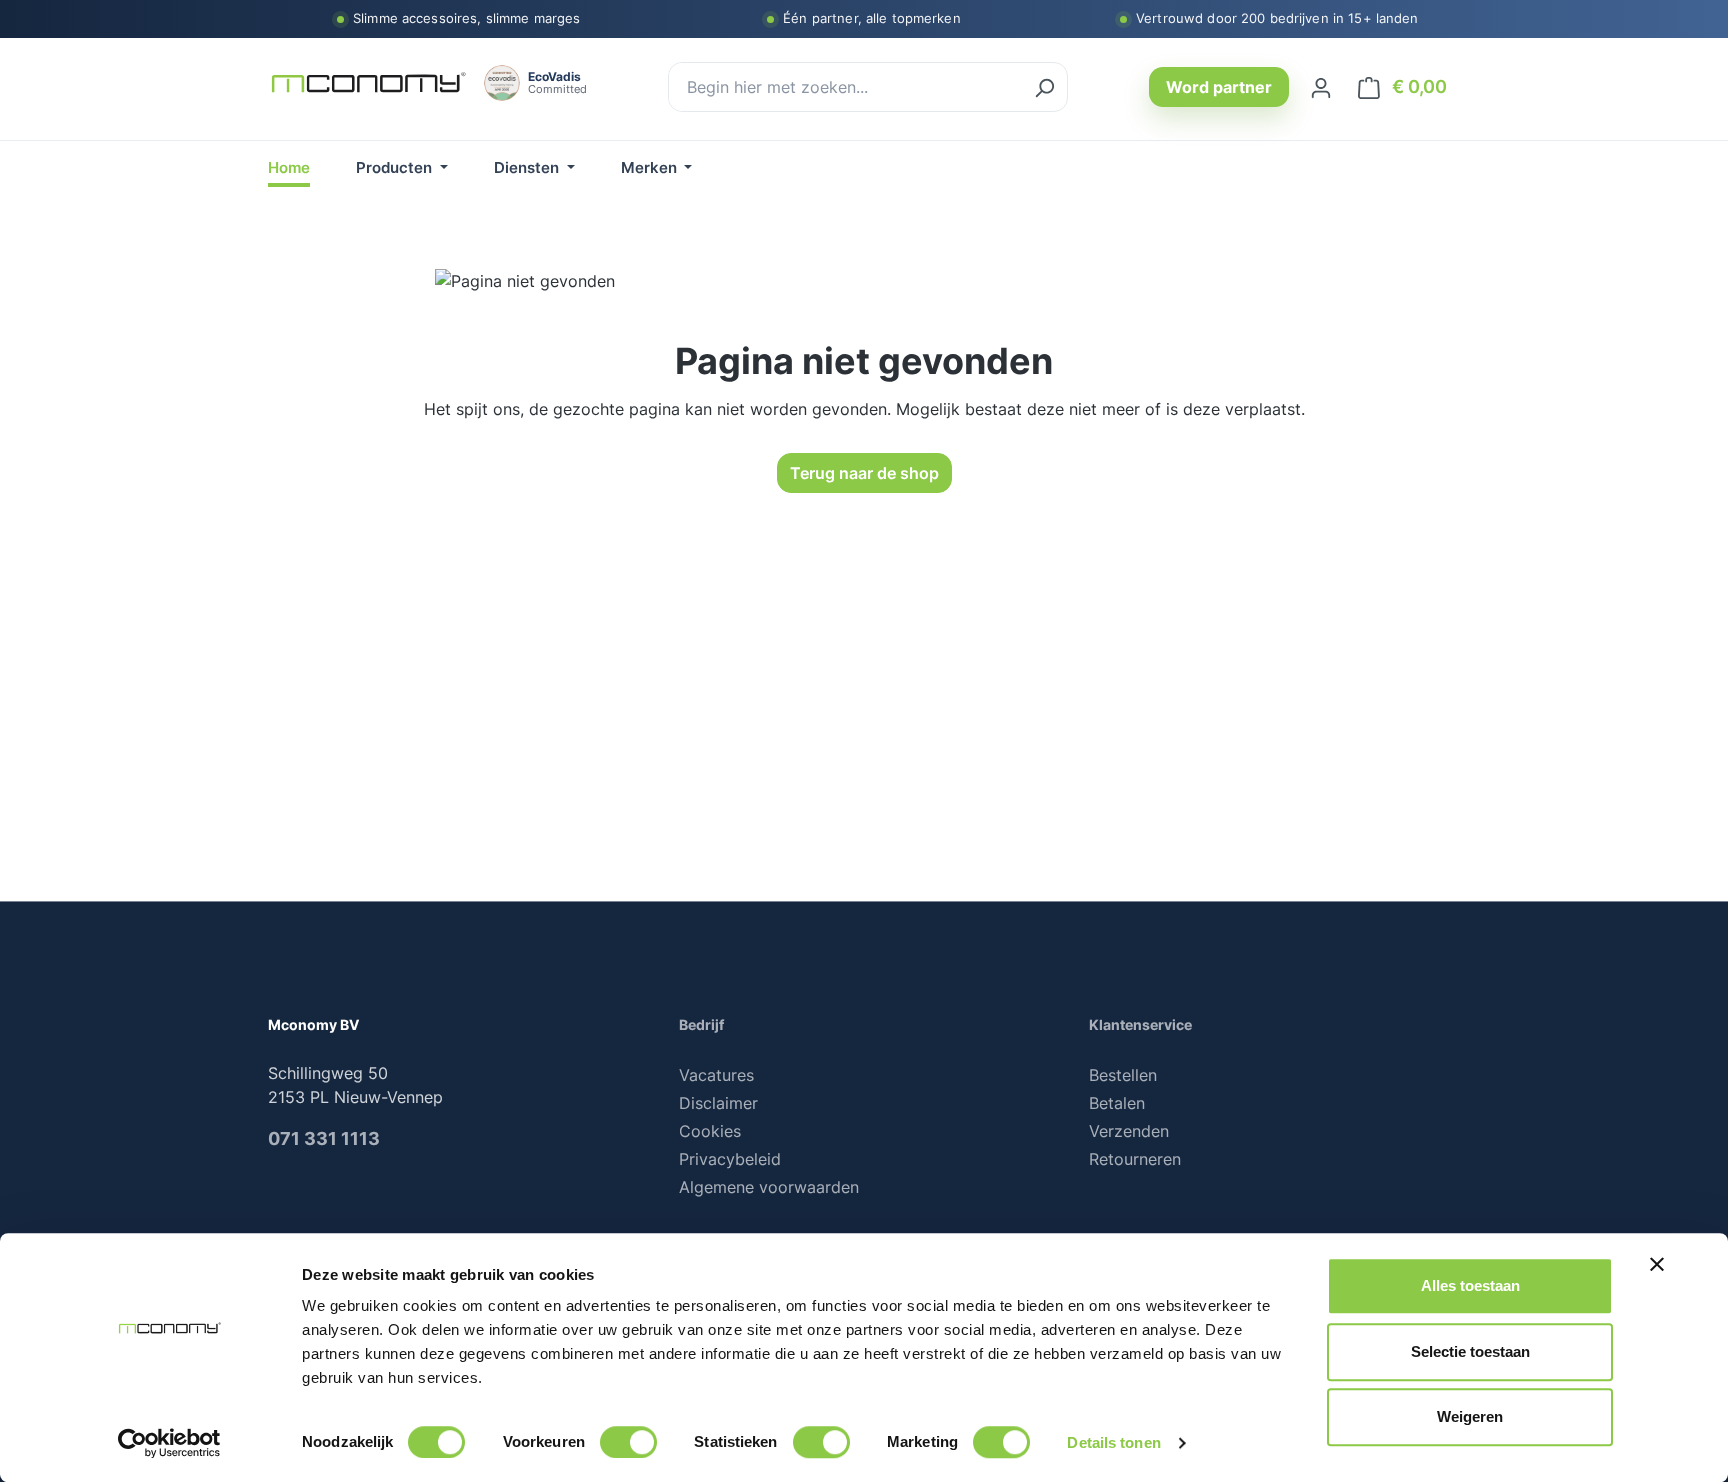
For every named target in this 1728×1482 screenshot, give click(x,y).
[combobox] (845, 87)
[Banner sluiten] (1657, 1264)
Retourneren (1135, 1159)
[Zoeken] (1044, 87)
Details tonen (1113, 1442)
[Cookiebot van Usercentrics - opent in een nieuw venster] (169, 1443)
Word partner (1219, 87)
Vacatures (716, 1075)
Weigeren (1470, 1416)
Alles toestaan (1470, 1285)
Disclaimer (718, 1103)
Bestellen (1123, 1075)
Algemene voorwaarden (769, 1187)
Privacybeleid (730, 1159)
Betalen (1117, 1103)
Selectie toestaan (1470, 1351)
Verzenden (1129, 1131)
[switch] (628, 1442)
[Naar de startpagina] (368, 83)
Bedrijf (701, 1024)
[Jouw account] (1321, 87)
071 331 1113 (324, 1138)
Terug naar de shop (864, 473)
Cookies (710, 1131)
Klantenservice (1140, 1024)
